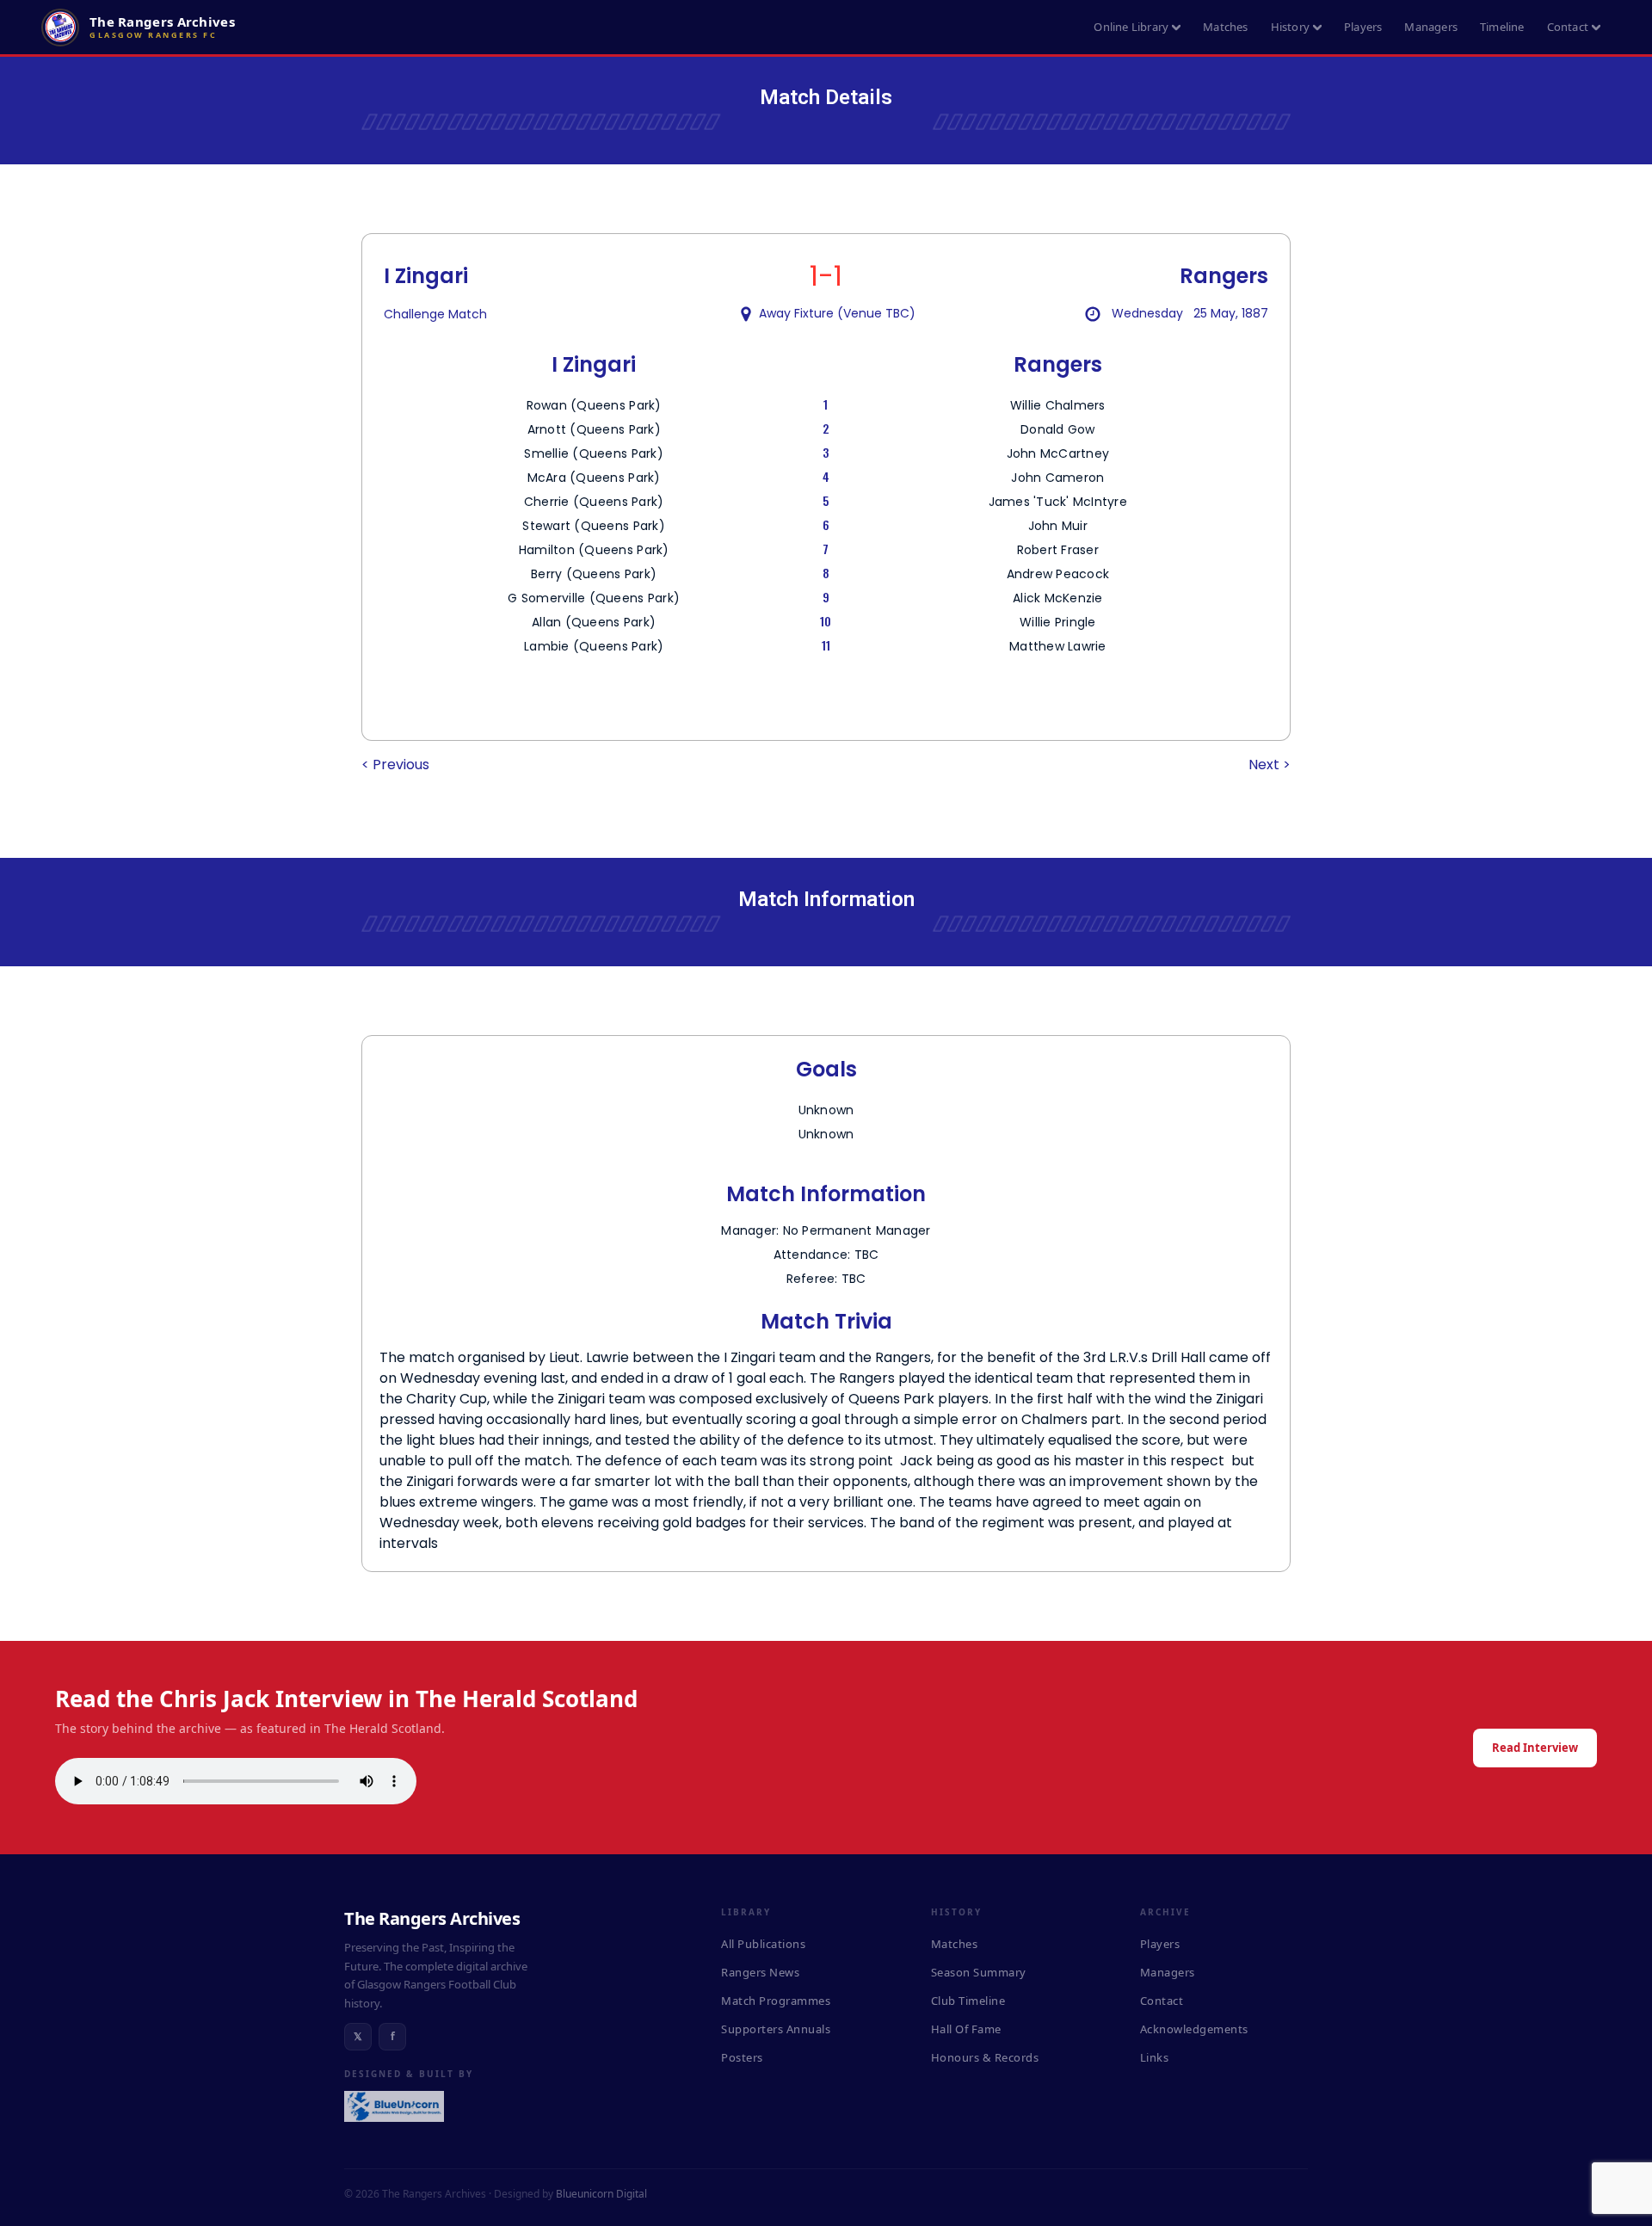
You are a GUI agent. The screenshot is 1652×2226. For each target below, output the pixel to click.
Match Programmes (776, 2001)
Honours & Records (985, 2057)
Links (1155, 2057)
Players (1363, 27)
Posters (742, 2057)
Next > (1270, 765)
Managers (1431, 27)
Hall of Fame (966, 2029)
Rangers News (760, 1972)
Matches (1225, 27)
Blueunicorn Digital (601, 2194)
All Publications (763, 1944)
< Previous (395, 765)
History (1290, 27)
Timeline (1502, 27)
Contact (1568, 27)
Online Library (1131, 27)
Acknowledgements (1194, 2029)
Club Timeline (968, 2001)
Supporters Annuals (776, 2029)
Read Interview (1535, 1748)
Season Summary (979, 1972)
